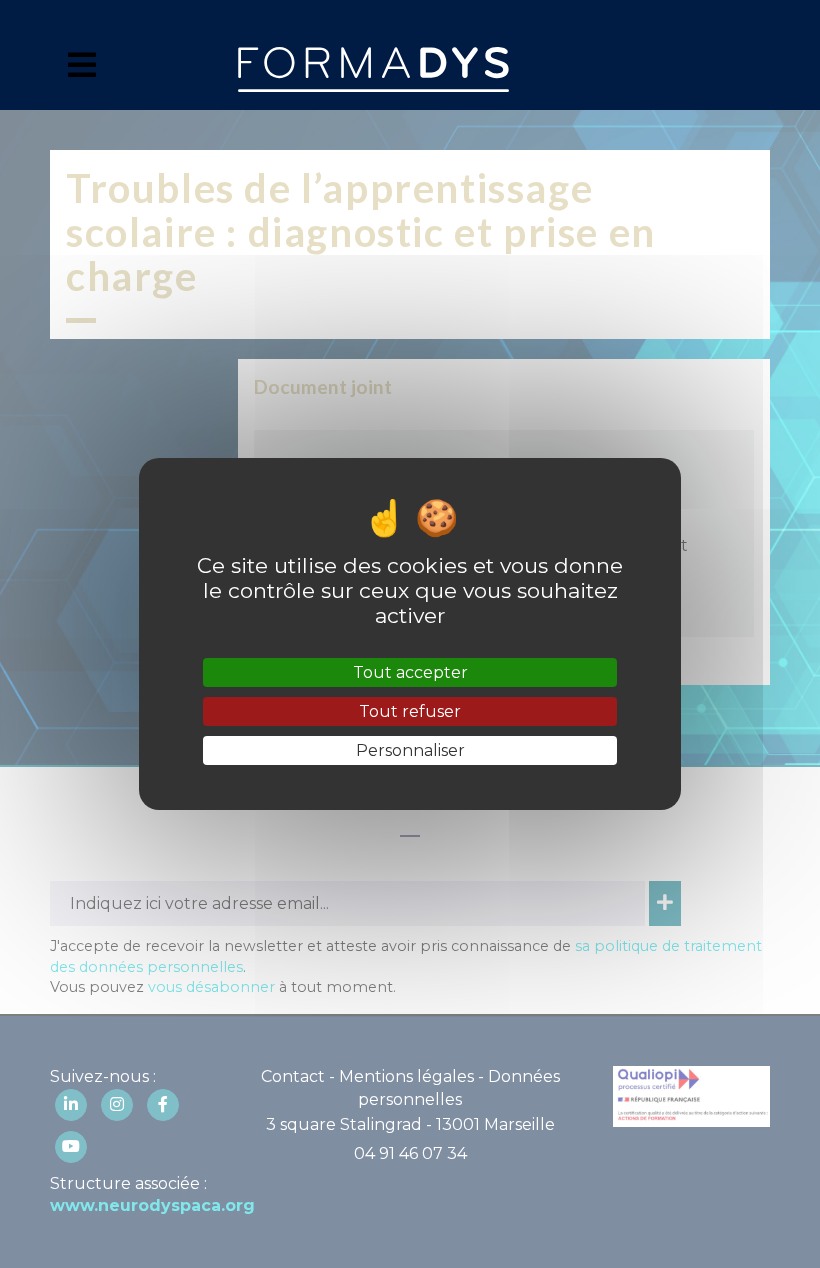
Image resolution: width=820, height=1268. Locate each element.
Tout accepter (410, 672)
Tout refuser (410, 711)
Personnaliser (410, 750)
